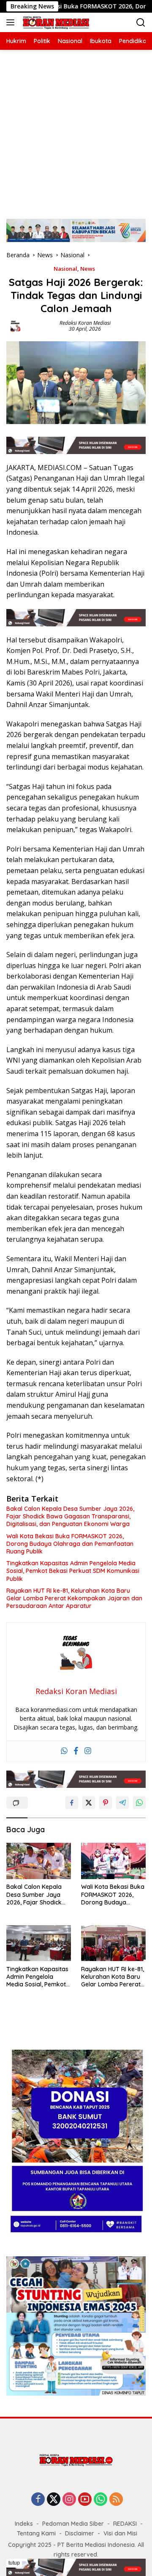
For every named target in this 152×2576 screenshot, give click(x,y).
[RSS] (116, 2500)
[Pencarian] (141, 23)
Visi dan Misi (120, 2533)
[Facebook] (76, 1751)
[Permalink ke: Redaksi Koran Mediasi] (15, 325)
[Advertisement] (76, 130)
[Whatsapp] (64, 1751)
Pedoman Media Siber (73, 2524)
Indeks (24, 2524)
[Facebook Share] (72, 1803)
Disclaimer (80, 2533)
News (88, 269)
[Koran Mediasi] (55, 23)
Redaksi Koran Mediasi (85, 323)
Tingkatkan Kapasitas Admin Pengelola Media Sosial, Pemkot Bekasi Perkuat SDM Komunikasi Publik (73, 1571)
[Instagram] (88, 1751)
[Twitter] (54, 2500)
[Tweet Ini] (89, 1803)
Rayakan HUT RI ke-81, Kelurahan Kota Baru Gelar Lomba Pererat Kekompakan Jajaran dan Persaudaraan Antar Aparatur (74, 1598)
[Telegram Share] (122, 1803)
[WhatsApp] (100, 2500)
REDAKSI (125, 2524)
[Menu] (12, 22)
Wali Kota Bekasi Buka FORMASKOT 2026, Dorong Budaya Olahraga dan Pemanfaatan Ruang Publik (70, 1544)
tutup (14, 2563)
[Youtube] (85, 2500)
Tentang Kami (36, 2533)
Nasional (65, 269)
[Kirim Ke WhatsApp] (139, 1803)
